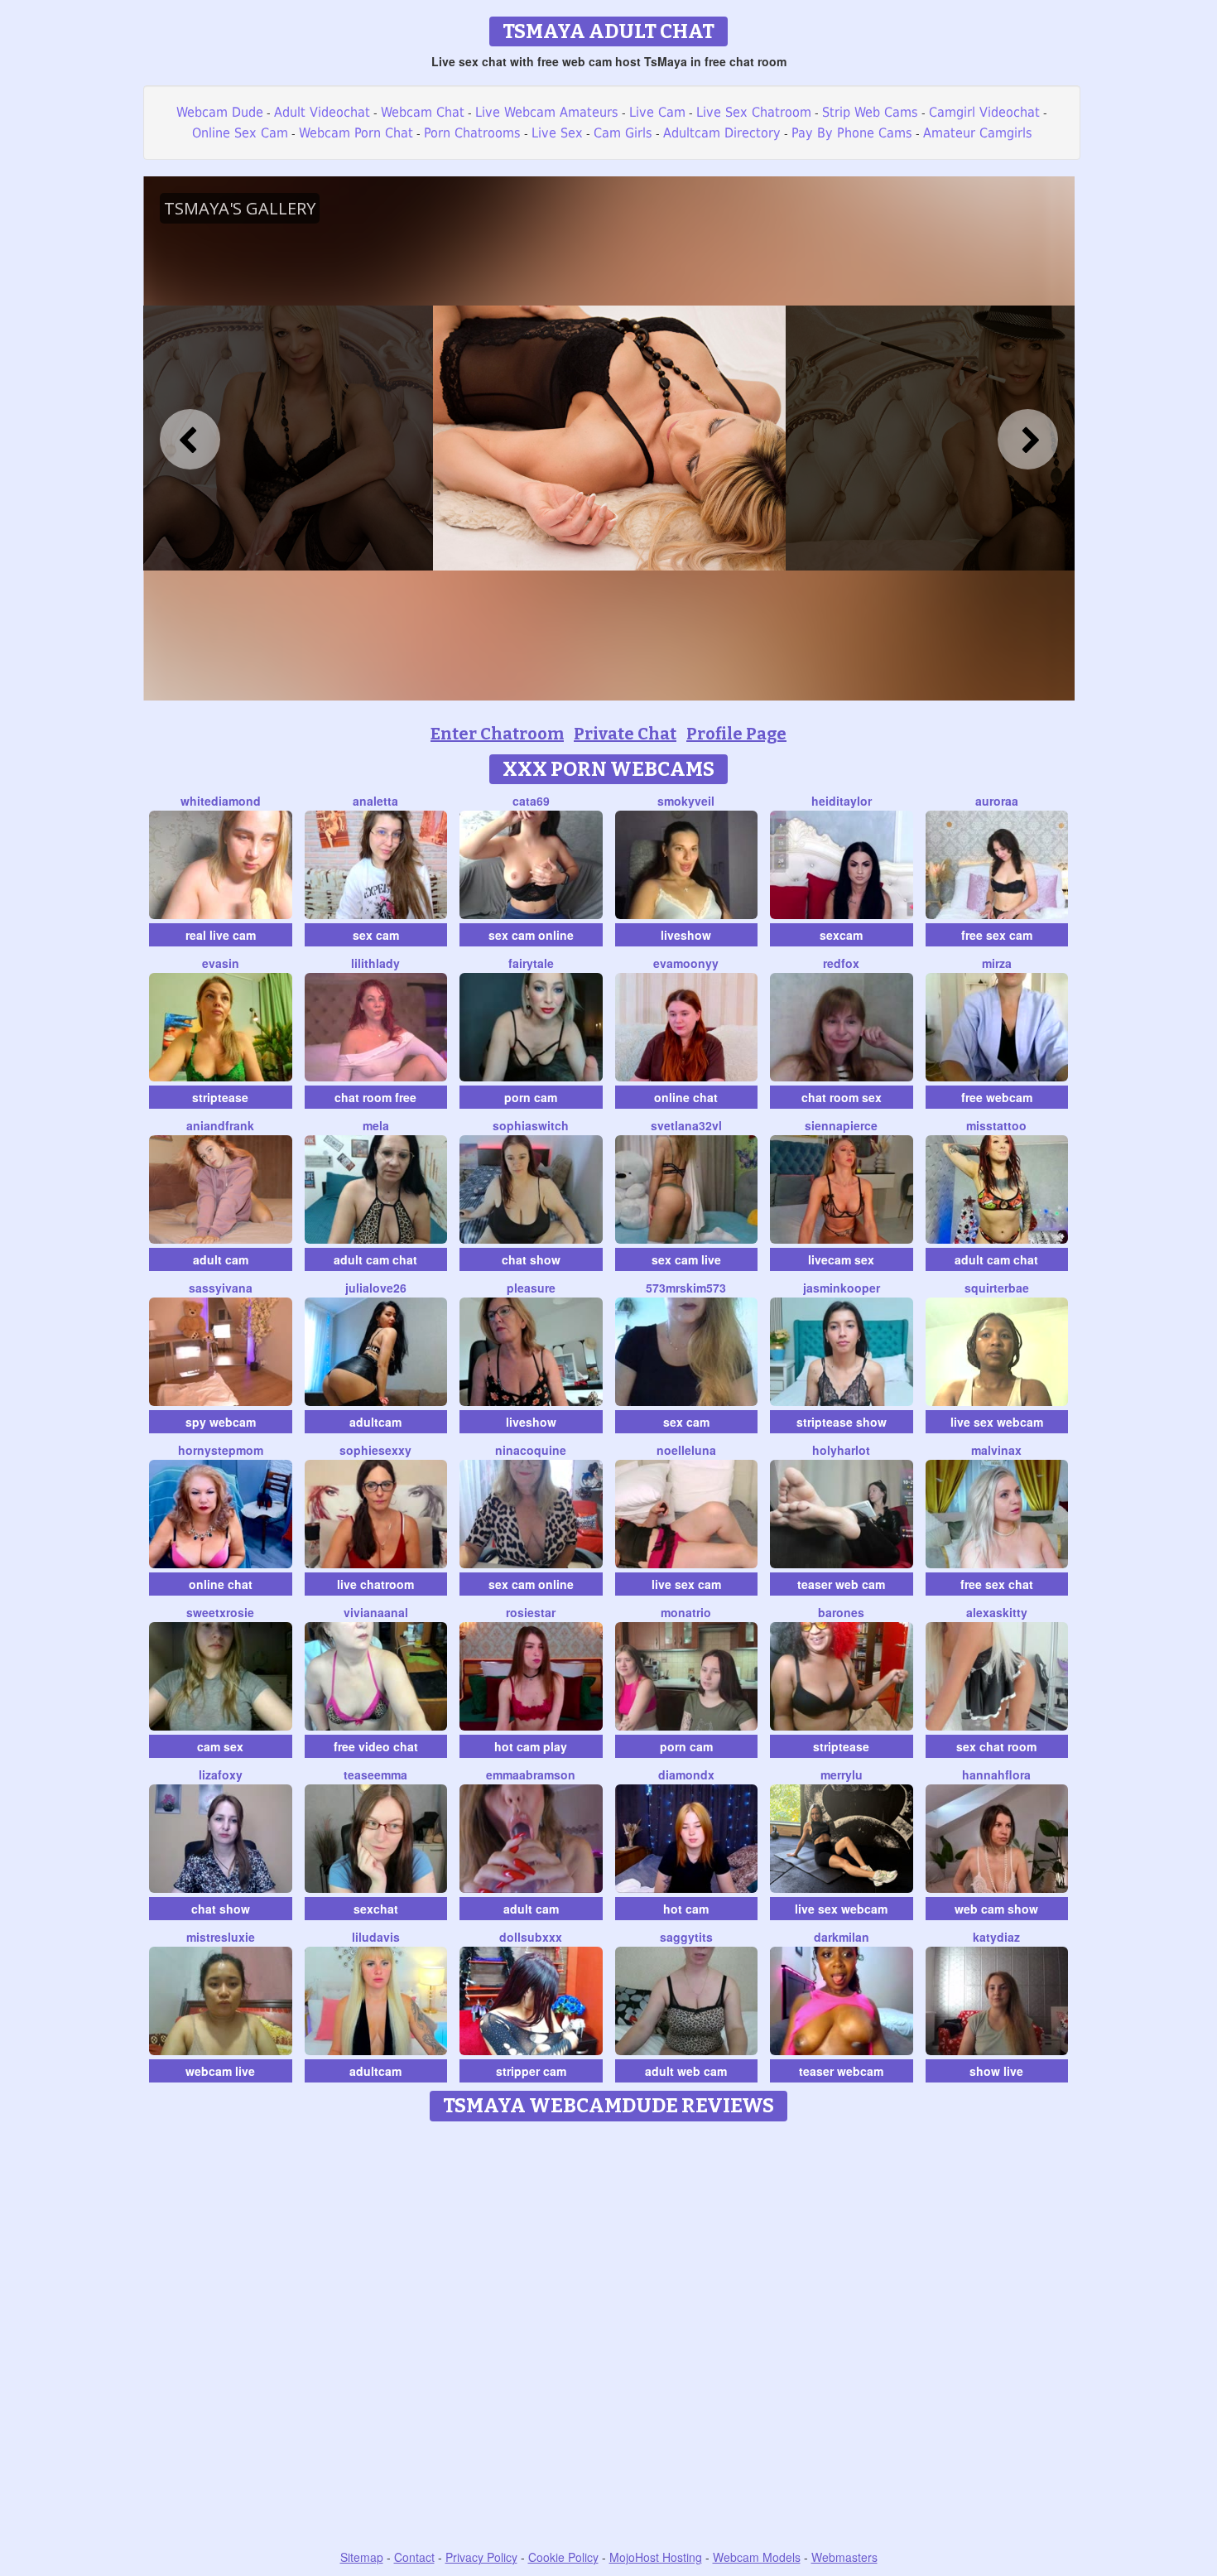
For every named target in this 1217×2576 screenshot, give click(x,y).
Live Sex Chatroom (754, 112)
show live (996, 2071)
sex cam (376, 935)
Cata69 (531, 801)
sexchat (376, 1909)
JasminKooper (842, 1288)
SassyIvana (221, 1288)
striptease (220, 1097)
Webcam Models (757, 2557)
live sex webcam (997, 1422)
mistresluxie (221, 1937)
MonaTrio (686, 1612)
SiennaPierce (841, 1125)
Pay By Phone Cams (852, 133)
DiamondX (686, 1774)
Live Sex (557, 133)
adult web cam (686, 2071)
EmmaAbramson (531, 1774)
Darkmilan (842, 1937)
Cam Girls (623, 133)
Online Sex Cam (240, 133)
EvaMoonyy (686, 963)
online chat (686, 1097)
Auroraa (997, 801)
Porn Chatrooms (472, 133)
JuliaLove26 (376, 1288)
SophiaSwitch (531, 1125)
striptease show (842, 1422)
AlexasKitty (997, 1612)
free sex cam (997, 935)
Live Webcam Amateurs (547, 112)
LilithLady (375, 963)
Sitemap (362, 2557)
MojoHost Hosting (656, 2557)
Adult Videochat (322, 112)
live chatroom (375, 1584)
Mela (376, 1125)
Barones (841, 1612)
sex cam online (531, 935)
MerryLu (842, 1774)
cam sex (220, 1746)
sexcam (841, 935)
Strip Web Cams (870, 112)
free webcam (997, 1097)
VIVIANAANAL (376, 1612)
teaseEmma (375, 1774)
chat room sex (842, 1097)
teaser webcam (841, 2071)
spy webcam (221, 1422)
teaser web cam (841, 1584)
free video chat (376, 1746)
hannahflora (996, 1774)
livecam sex (841, 1259)
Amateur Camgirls (978, 133)
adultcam (375, 1422)
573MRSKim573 (686, 1288)
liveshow (686, 935)
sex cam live (686, 1259)
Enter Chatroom (497, 734)
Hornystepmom (221, 1450)
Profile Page (736, 734)
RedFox (841, 963)
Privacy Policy (481, 2557)
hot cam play (531, 1746)
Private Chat (625, 734)
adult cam (221, 1259)
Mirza (997, 963)
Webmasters (844, 2557)
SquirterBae (997, 1288)
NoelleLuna (686, 1450)
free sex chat (997, 1584)
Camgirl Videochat (984, 112)
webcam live (220, 2071)
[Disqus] (609, 2337)
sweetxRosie (220, 1612)
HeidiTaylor (842, 801)
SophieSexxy (375, 1450)
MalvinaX (996, 1450)
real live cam (221, 935)
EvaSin (221, 963)
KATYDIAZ (996, 1937)
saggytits (686, 1937)
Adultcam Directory (722, 133)
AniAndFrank (220, 1125)
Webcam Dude (220, 112)
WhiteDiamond (221, 801)
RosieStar (531, 1612)
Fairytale (531, 963)
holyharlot (841, 1450)
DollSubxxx (531, 1937)
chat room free (375, 1097)
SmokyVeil (686, 801)
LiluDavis (376, 1937)
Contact (414, 2557)
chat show (531, 1259)
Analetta (375, 801)
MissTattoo (996, 1125)
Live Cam (657, 112)
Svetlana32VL (686, 1125)
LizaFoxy (221, 1774)
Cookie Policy (563, 2557)
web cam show (996, 1909)
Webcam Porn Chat (356, 133)
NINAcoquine (531, 1450)
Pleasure (531, 1288)
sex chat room (996, 1746)
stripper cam (531, 2071)
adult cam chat (375, 1259)
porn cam (531, 1097)
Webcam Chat (423, 112)
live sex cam (686, 1584)
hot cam (686, 1909)
